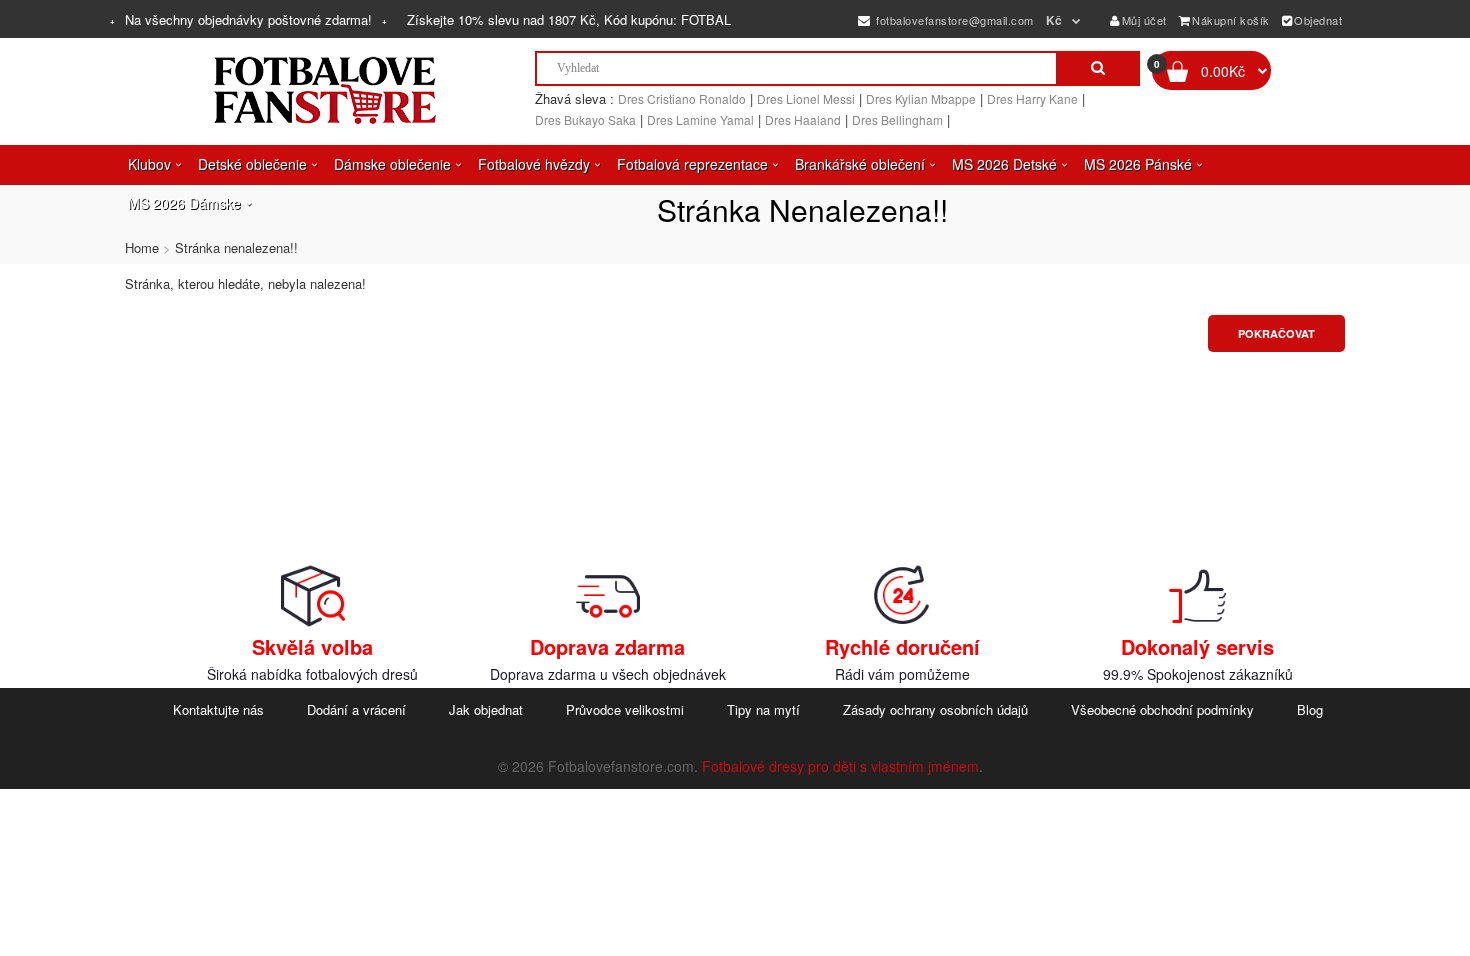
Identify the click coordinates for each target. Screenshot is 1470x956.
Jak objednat (486, 709)
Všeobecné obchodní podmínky (1162, 709)
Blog (1310, 709)
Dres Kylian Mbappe (921, 98)
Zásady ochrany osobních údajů (935, 709)
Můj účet (1144, 20)
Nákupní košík (1231, 20)
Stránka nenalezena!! (236, 247)
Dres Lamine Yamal (700, 119)
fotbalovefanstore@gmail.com (953, 20)
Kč (1054, 20)
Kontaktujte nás (218, 709)
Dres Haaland (803, 119)
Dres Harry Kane (1032, 98)
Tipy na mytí (763, 709)
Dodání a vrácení (356, 709)
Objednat (1318, 20)
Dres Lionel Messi (806, 98)
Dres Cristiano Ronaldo (682, 98)
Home (142, 247)
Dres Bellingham (897, 119)
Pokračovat (1276, 333)
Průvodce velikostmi (625, 709)
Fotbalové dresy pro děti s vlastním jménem (840, 766)
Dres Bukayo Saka (585, 119)
